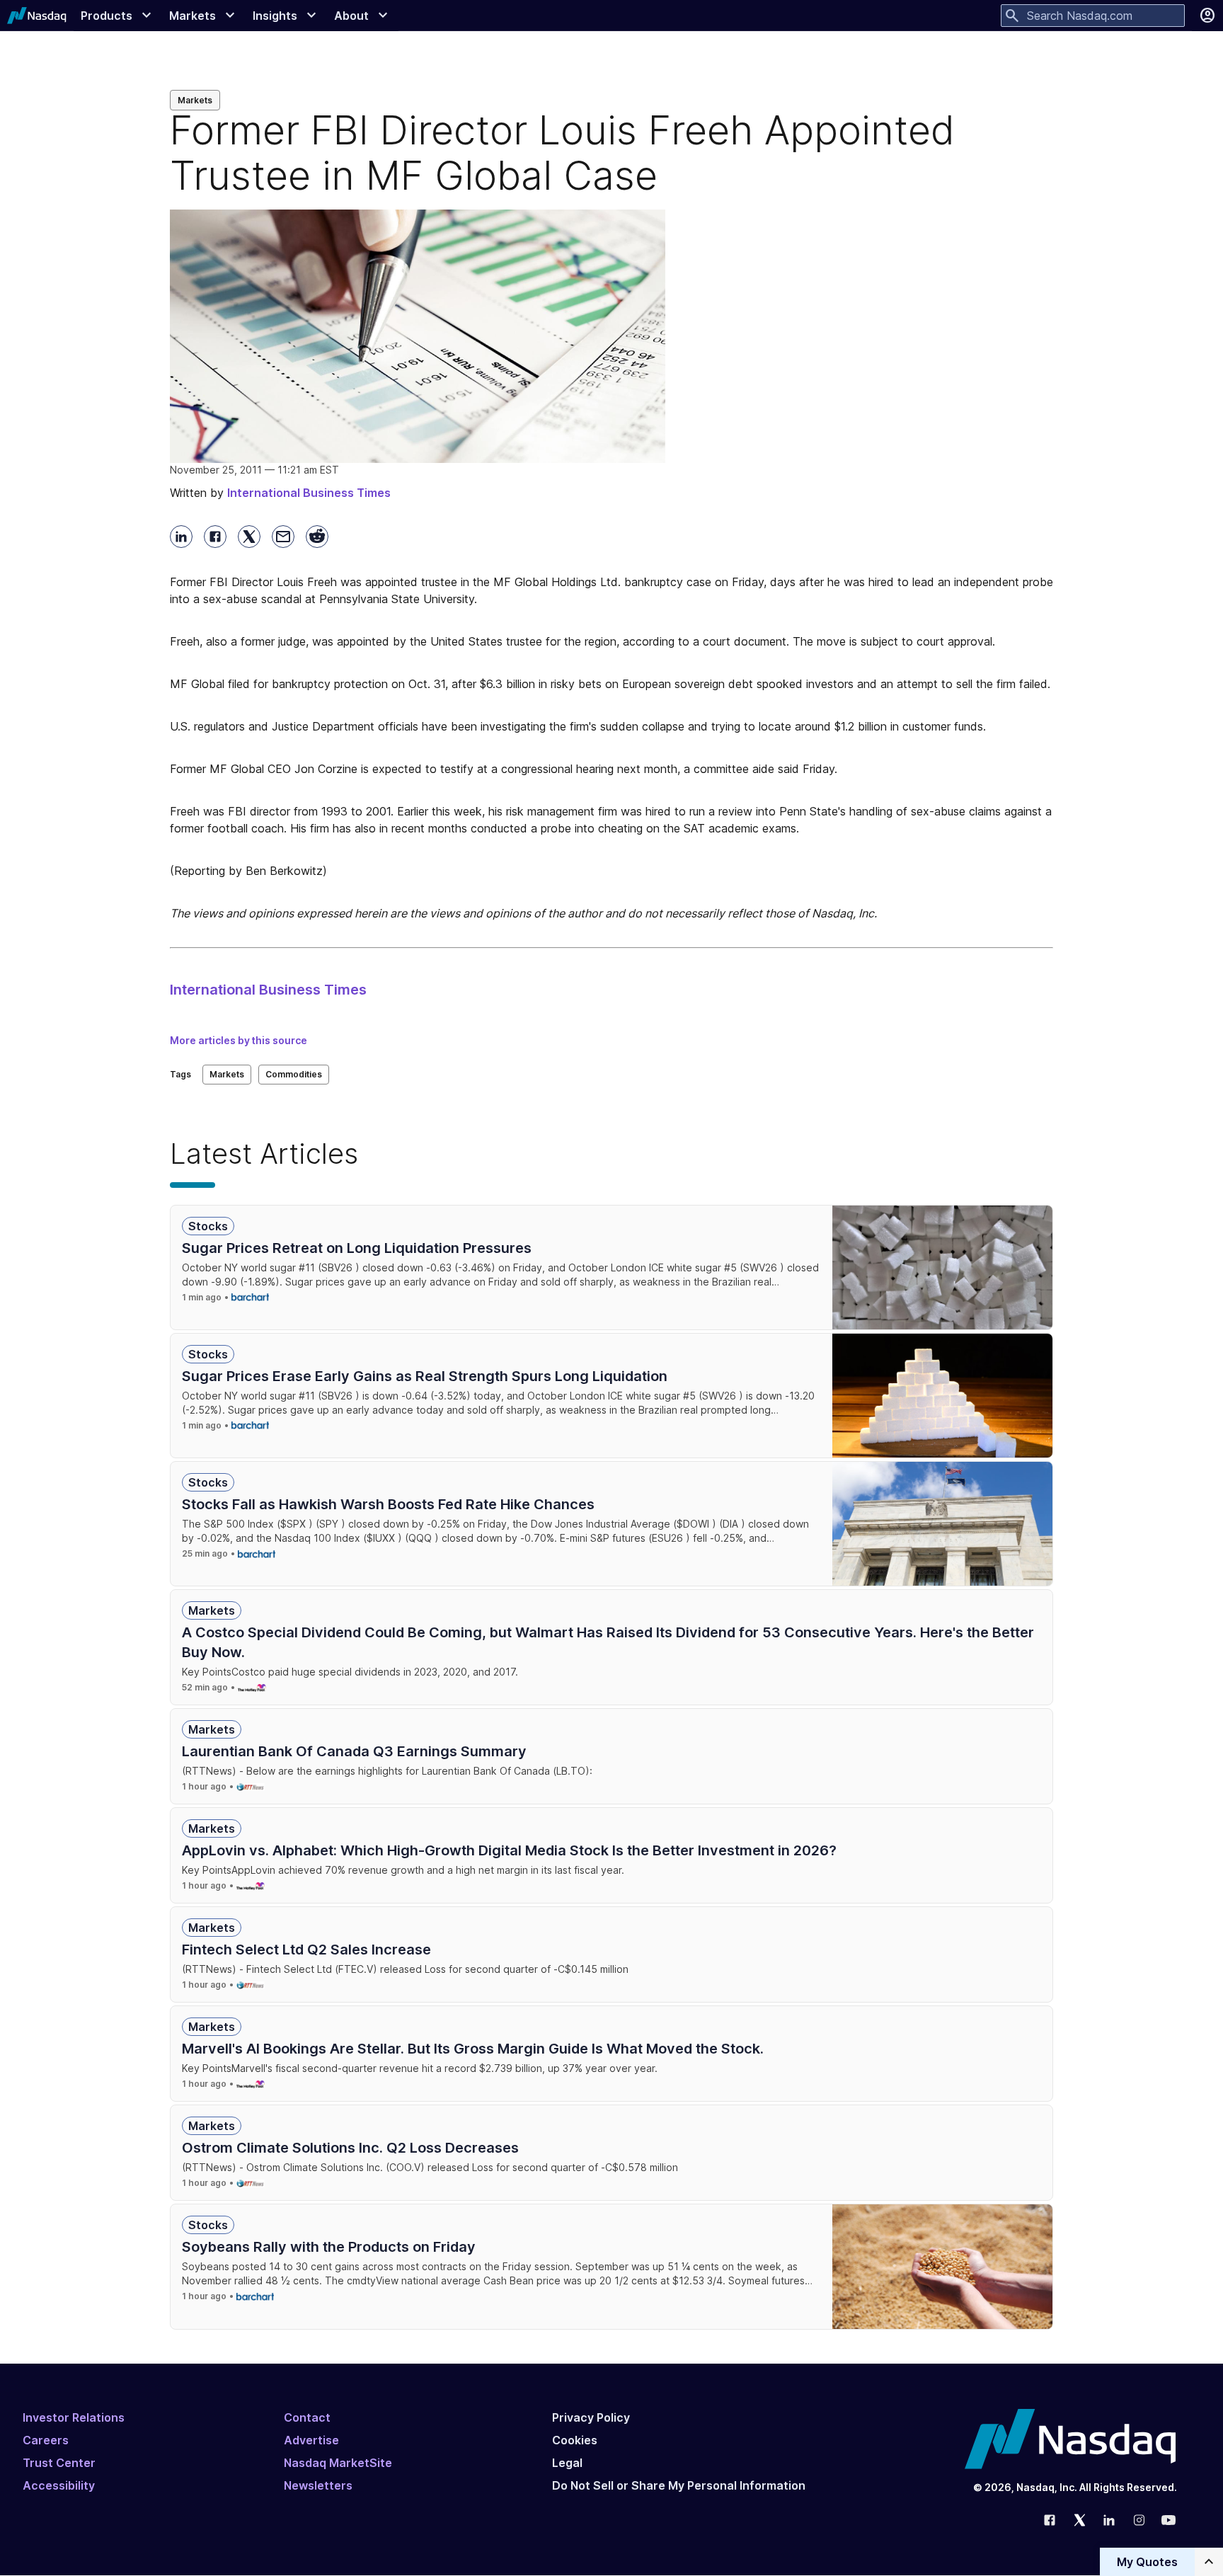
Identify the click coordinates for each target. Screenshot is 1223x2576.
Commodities (294, 1074)
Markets (195, 100)
